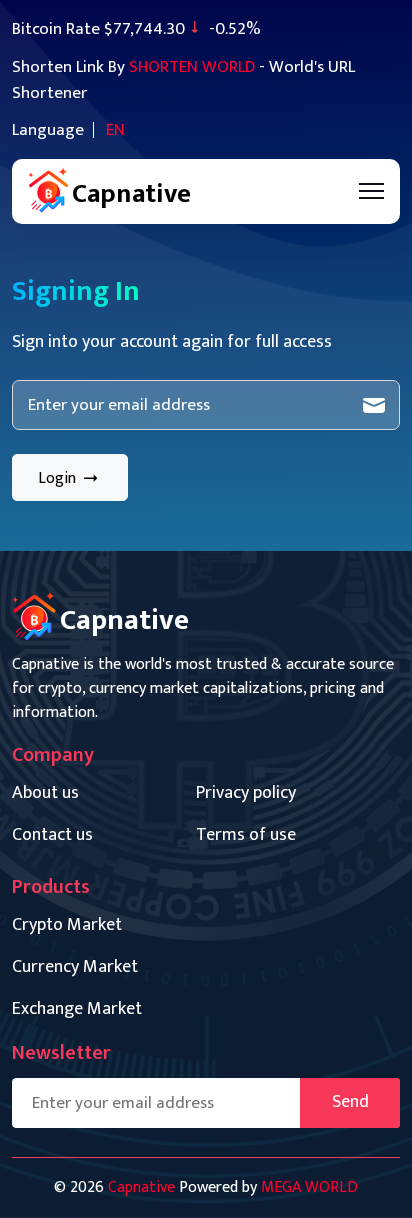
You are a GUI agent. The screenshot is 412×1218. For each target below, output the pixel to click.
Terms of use (246, 835)
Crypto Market (67, 925)
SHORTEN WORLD (192, 67)
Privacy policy (246, 793)
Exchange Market (77, 1009)
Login (59, 478)
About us (45, 793)
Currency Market (75, 967)
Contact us (52, 835)
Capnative (141, 1187)
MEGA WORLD (309, 1187)
